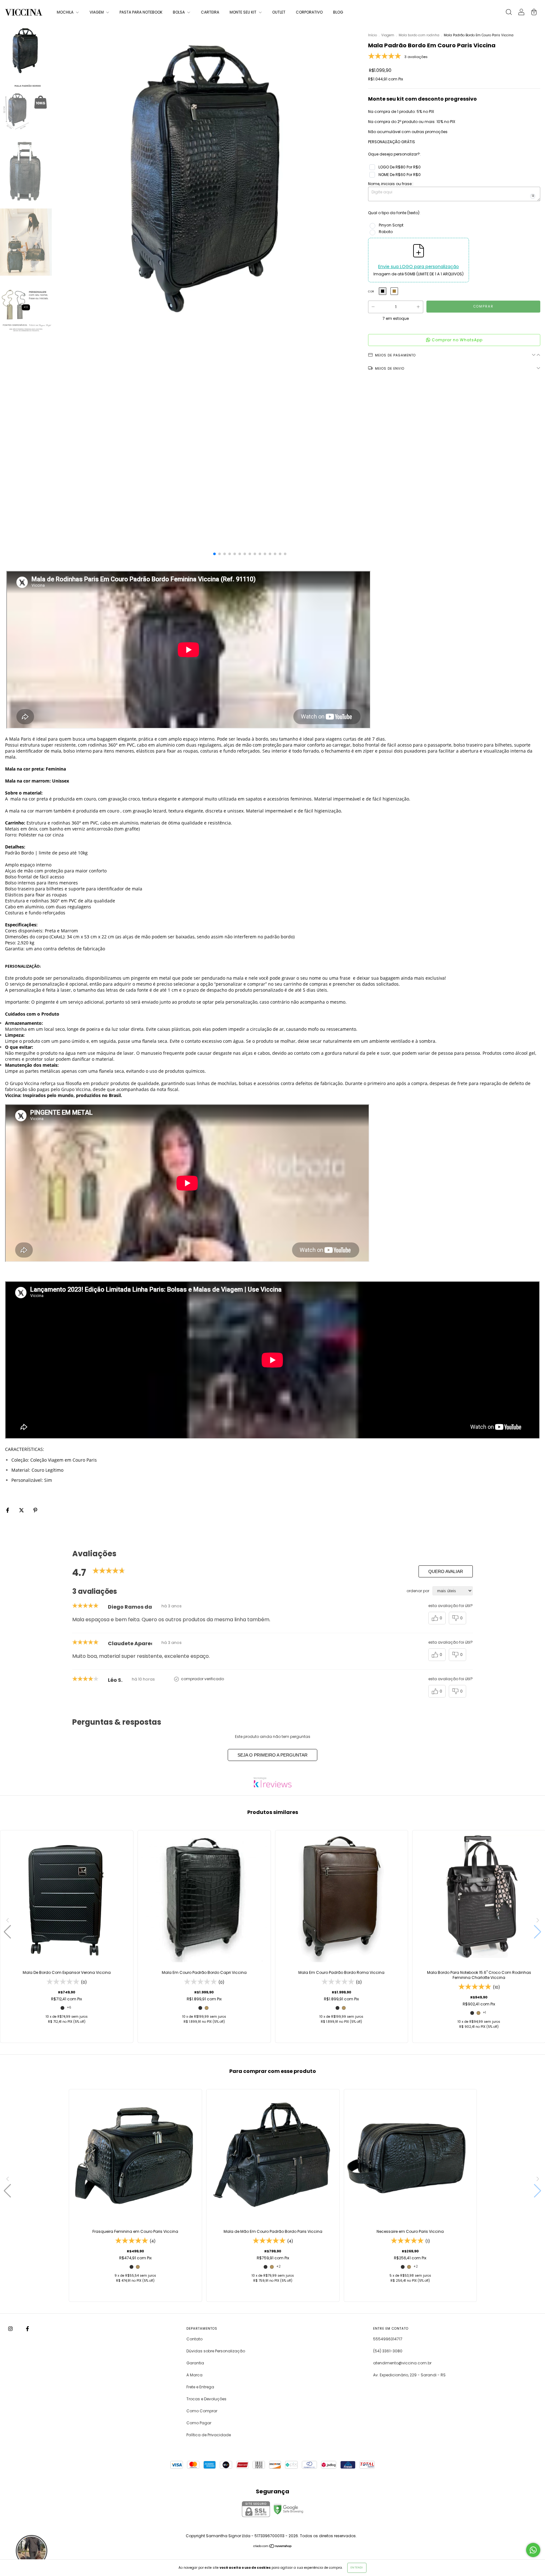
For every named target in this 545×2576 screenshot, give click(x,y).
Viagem (388, 35)
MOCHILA (66, 12)
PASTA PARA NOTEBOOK (141, 12)
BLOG (338, 12)
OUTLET (279, 12)
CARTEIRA (210, 12)
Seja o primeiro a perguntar (272, 1755)
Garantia (195, 2363)
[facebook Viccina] (27, 2329)
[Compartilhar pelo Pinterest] (35, 1510)
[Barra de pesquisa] (509, 13)
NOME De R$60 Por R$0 (400, 175)
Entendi (357, 2568)
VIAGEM (97, 12)
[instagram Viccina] (11, 2329)
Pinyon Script (391, 225)
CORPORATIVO (309, 12)
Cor (371, 292)
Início (372, 35)
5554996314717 (388, 2339)
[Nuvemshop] (273, 2547)
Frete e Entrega (200, 2387)
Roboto (386, 232)
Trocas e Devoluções (206, 2399)
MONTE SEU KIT (243, 12)
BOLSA (179, 12)
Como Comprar (202, 2411)
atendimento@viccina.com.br (402, 2363)
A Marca (194, 2375)
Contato (194, 2339)
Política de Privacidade (209, 2435)
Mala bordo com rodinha (419, 35)
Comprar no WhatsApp (457, 340)
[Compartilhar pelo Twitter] (22, 1510)
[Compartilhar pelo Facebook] (8, 1510)
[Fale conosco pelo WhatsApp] (533, 2550)
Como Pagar (199, 2423)
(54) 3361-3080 (388, 2351)
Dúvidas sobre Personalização (216, 2351)
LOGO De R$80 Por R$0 (400, 167)
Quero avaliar (446, 1571)
